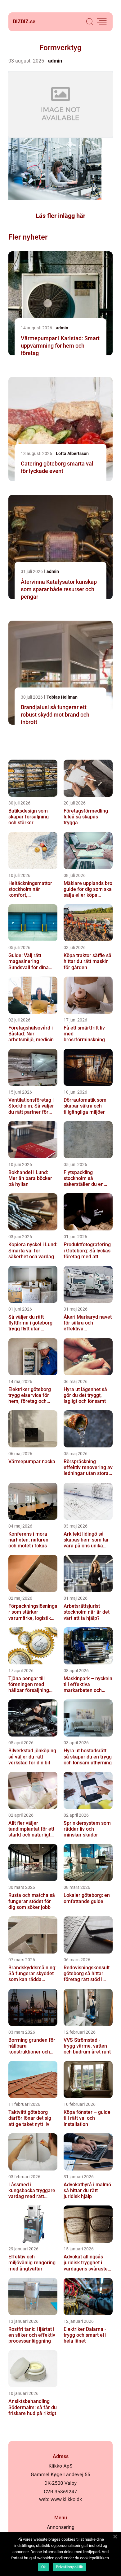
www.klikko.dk (66, 2499)
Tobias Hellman (62, 697)
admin (55, 61)
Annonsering (61, 2527)
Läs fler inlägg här (60, 216)
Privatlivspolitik (69, 2567)
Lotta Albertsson (72, 453)
